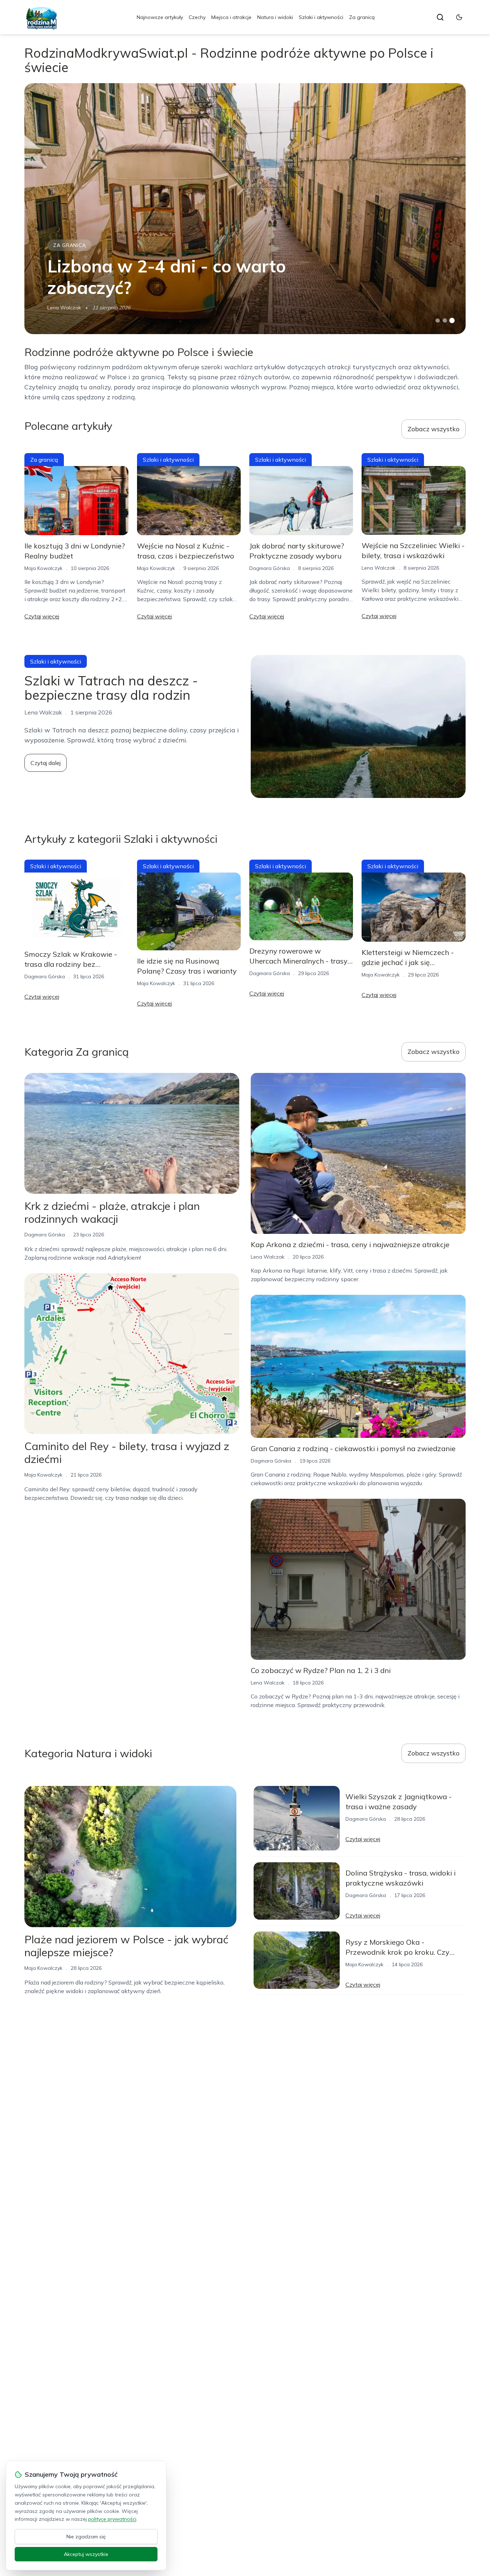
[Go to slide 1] (438, 320)
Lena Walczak (64, 308)
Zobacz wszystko (434, 429)
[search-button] (440, 17)
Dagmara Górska (270, 568)
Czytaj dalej (46, 763)
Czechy (197, 17)
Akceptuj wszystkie (86, 2554)
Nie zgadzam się (86, 2537)
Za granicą (362, 17)
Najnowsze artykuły (160, 17)
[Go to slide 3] (452, 321)
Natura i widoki (275, 17)
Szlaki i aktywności (321, 17)
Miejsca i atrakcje (231, 17)
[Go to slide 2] (445, 320)
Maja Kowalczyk (43, 568)
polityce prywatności (112, 2519)
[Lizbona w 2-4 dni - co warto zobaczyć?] (245, 209)
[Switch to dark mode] (459, 17)
